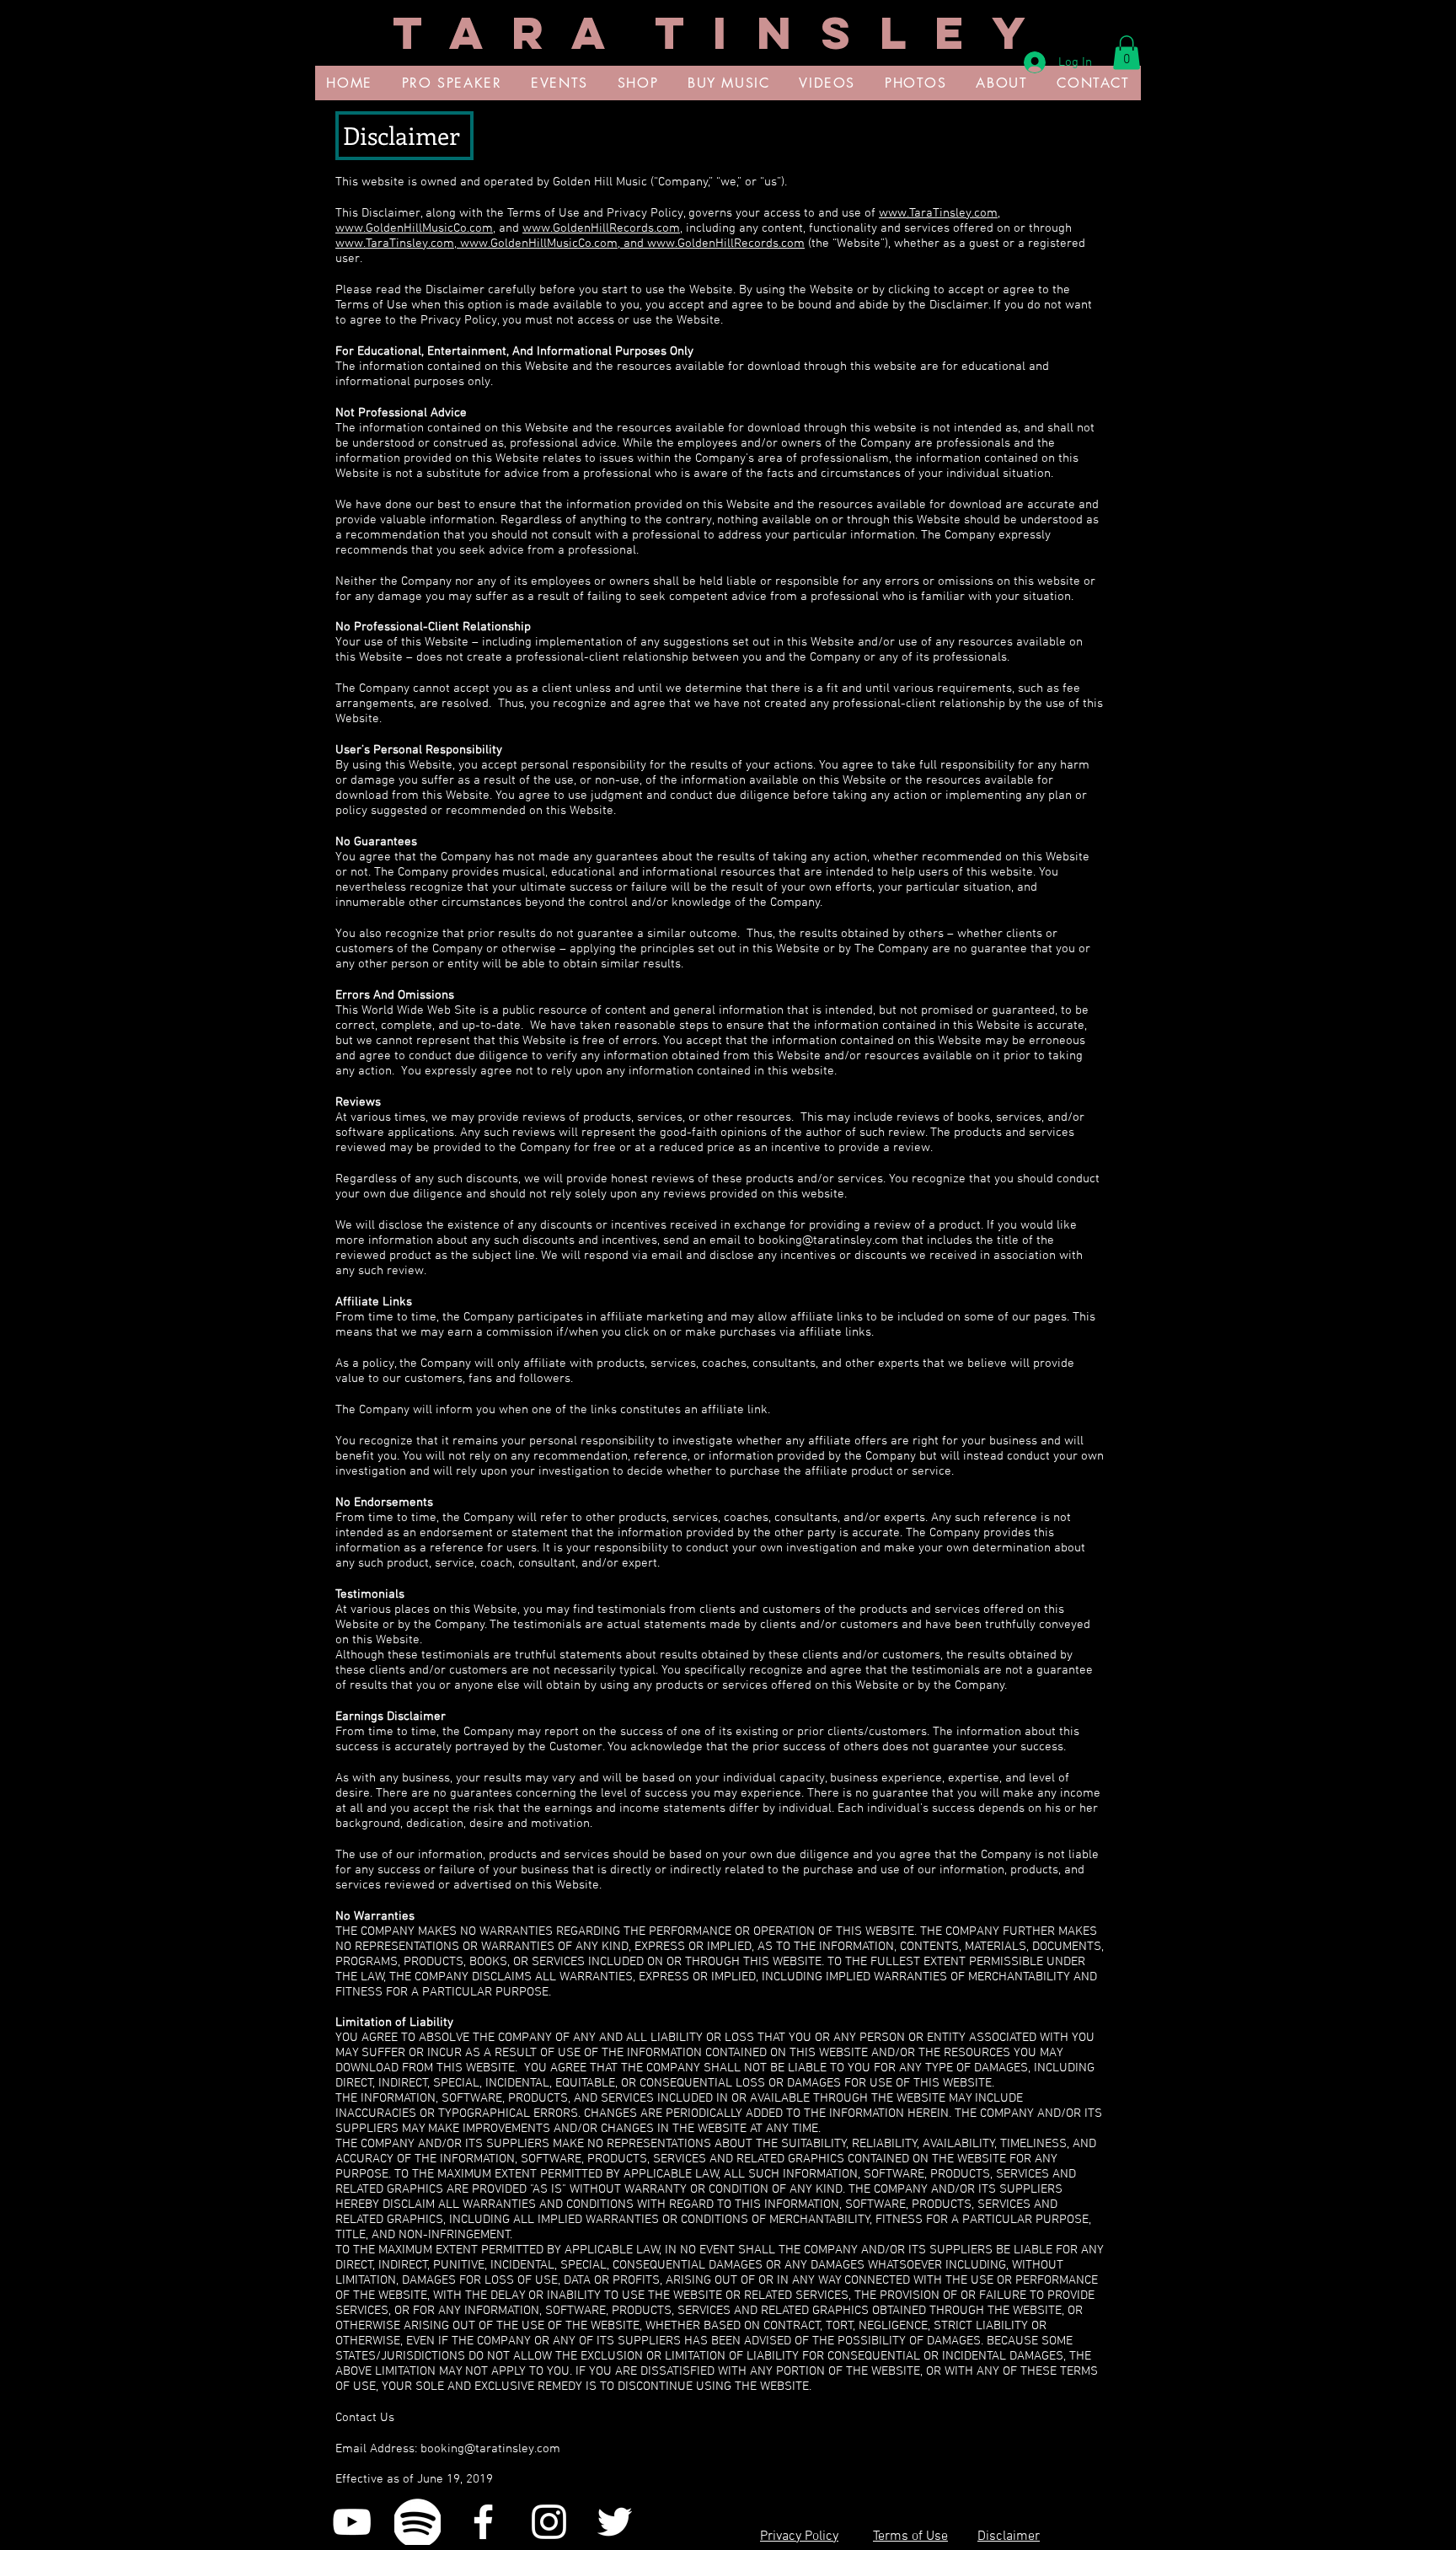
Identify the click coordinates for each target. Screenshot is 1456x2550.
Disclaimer (1009, 2537)
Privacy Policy (799, 2537)
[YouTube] (352, 2522)
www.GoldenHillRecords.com (601, 228)
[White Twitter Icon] (615, 2522)
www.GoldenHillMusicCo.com (414, 228)
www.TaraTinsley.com (938, 213)
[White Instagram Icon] (549, 2522)
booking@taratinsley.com (828, 1240)
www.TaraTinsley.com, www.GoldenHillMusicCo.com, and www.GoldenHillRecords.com (570, 244)
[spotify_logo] (418, 2522)
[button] (1127, 53)
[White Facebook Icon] (483, 2522)
